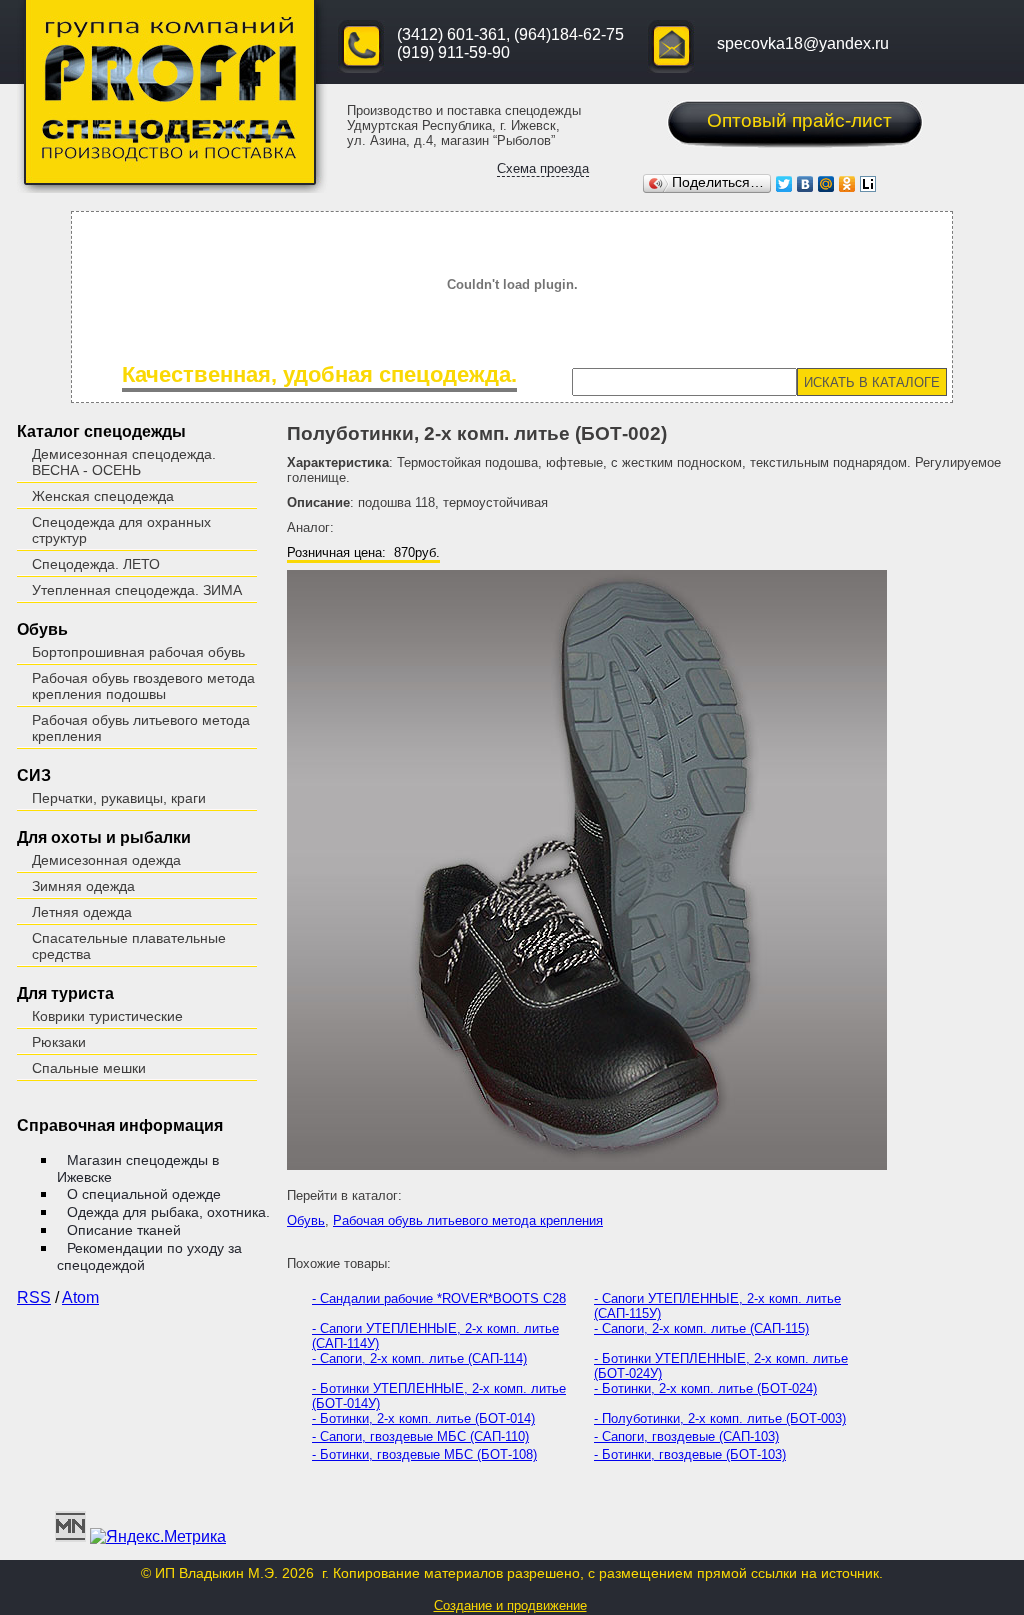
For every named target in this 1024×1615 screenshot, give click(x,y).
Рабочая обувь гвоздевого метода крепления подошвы (143, 686)
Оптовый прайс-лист (799, 120)
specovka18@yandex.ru (803, 43)
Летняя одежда (82, 912)
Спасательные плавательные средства (129, 946)
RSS (34, 1297)
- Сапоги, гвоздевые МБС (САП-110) (420, 1436)
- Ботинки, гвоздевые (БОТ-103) (690, 1454)
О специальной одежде (144, 1194)
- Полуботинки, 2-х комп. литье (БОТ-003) (720, 1418)
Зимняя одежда (83, 886)
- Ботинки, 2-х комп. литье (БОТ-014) (423, 1418)
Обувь (306, 1220)
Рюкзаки (59, 1042)
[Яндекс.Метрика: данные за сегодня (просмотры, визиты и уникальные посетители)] (158, 1537)
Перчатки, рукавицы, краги (119, 798)
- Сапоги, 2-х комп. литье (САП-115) (701, 1328)
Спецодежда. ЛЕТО (96, 564)
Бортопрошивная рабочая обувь (138, 652)
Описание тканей (124, 1230)
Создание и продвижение (510, 1605)
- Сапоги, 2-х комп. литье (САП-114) (419, 1358)
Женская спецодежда (103, 496)
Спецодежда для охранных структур (121, 530)
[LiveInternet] (868, 184)
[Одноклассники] (847, 184)
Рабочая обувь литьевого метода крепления (141, 728)
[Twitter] (784, 184)
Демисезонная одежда (106, 860)
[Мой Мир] (826, 184)
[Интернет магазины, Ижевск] (70, 1536)
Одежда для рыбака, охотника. (168, 1212)
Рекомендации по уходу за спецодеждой (149, 1256)
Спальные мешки (89, 1068)
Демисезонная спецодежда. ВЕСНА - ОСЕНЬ (124, 462)
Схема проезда (543, 168)
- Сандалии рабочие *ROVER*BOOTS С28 (439, 1298)
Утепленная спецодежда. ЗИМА (137, 590)
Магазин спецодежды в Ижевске (138, 1168)
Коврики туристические (107, 1016)
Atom (80, 1297)
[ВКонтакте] (805, 184)
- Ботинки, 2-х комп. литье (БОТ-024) (705, 1388)
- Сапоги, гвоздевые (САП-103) (686, 1436)
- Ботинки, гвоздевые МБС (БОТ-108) (424, 1454)
